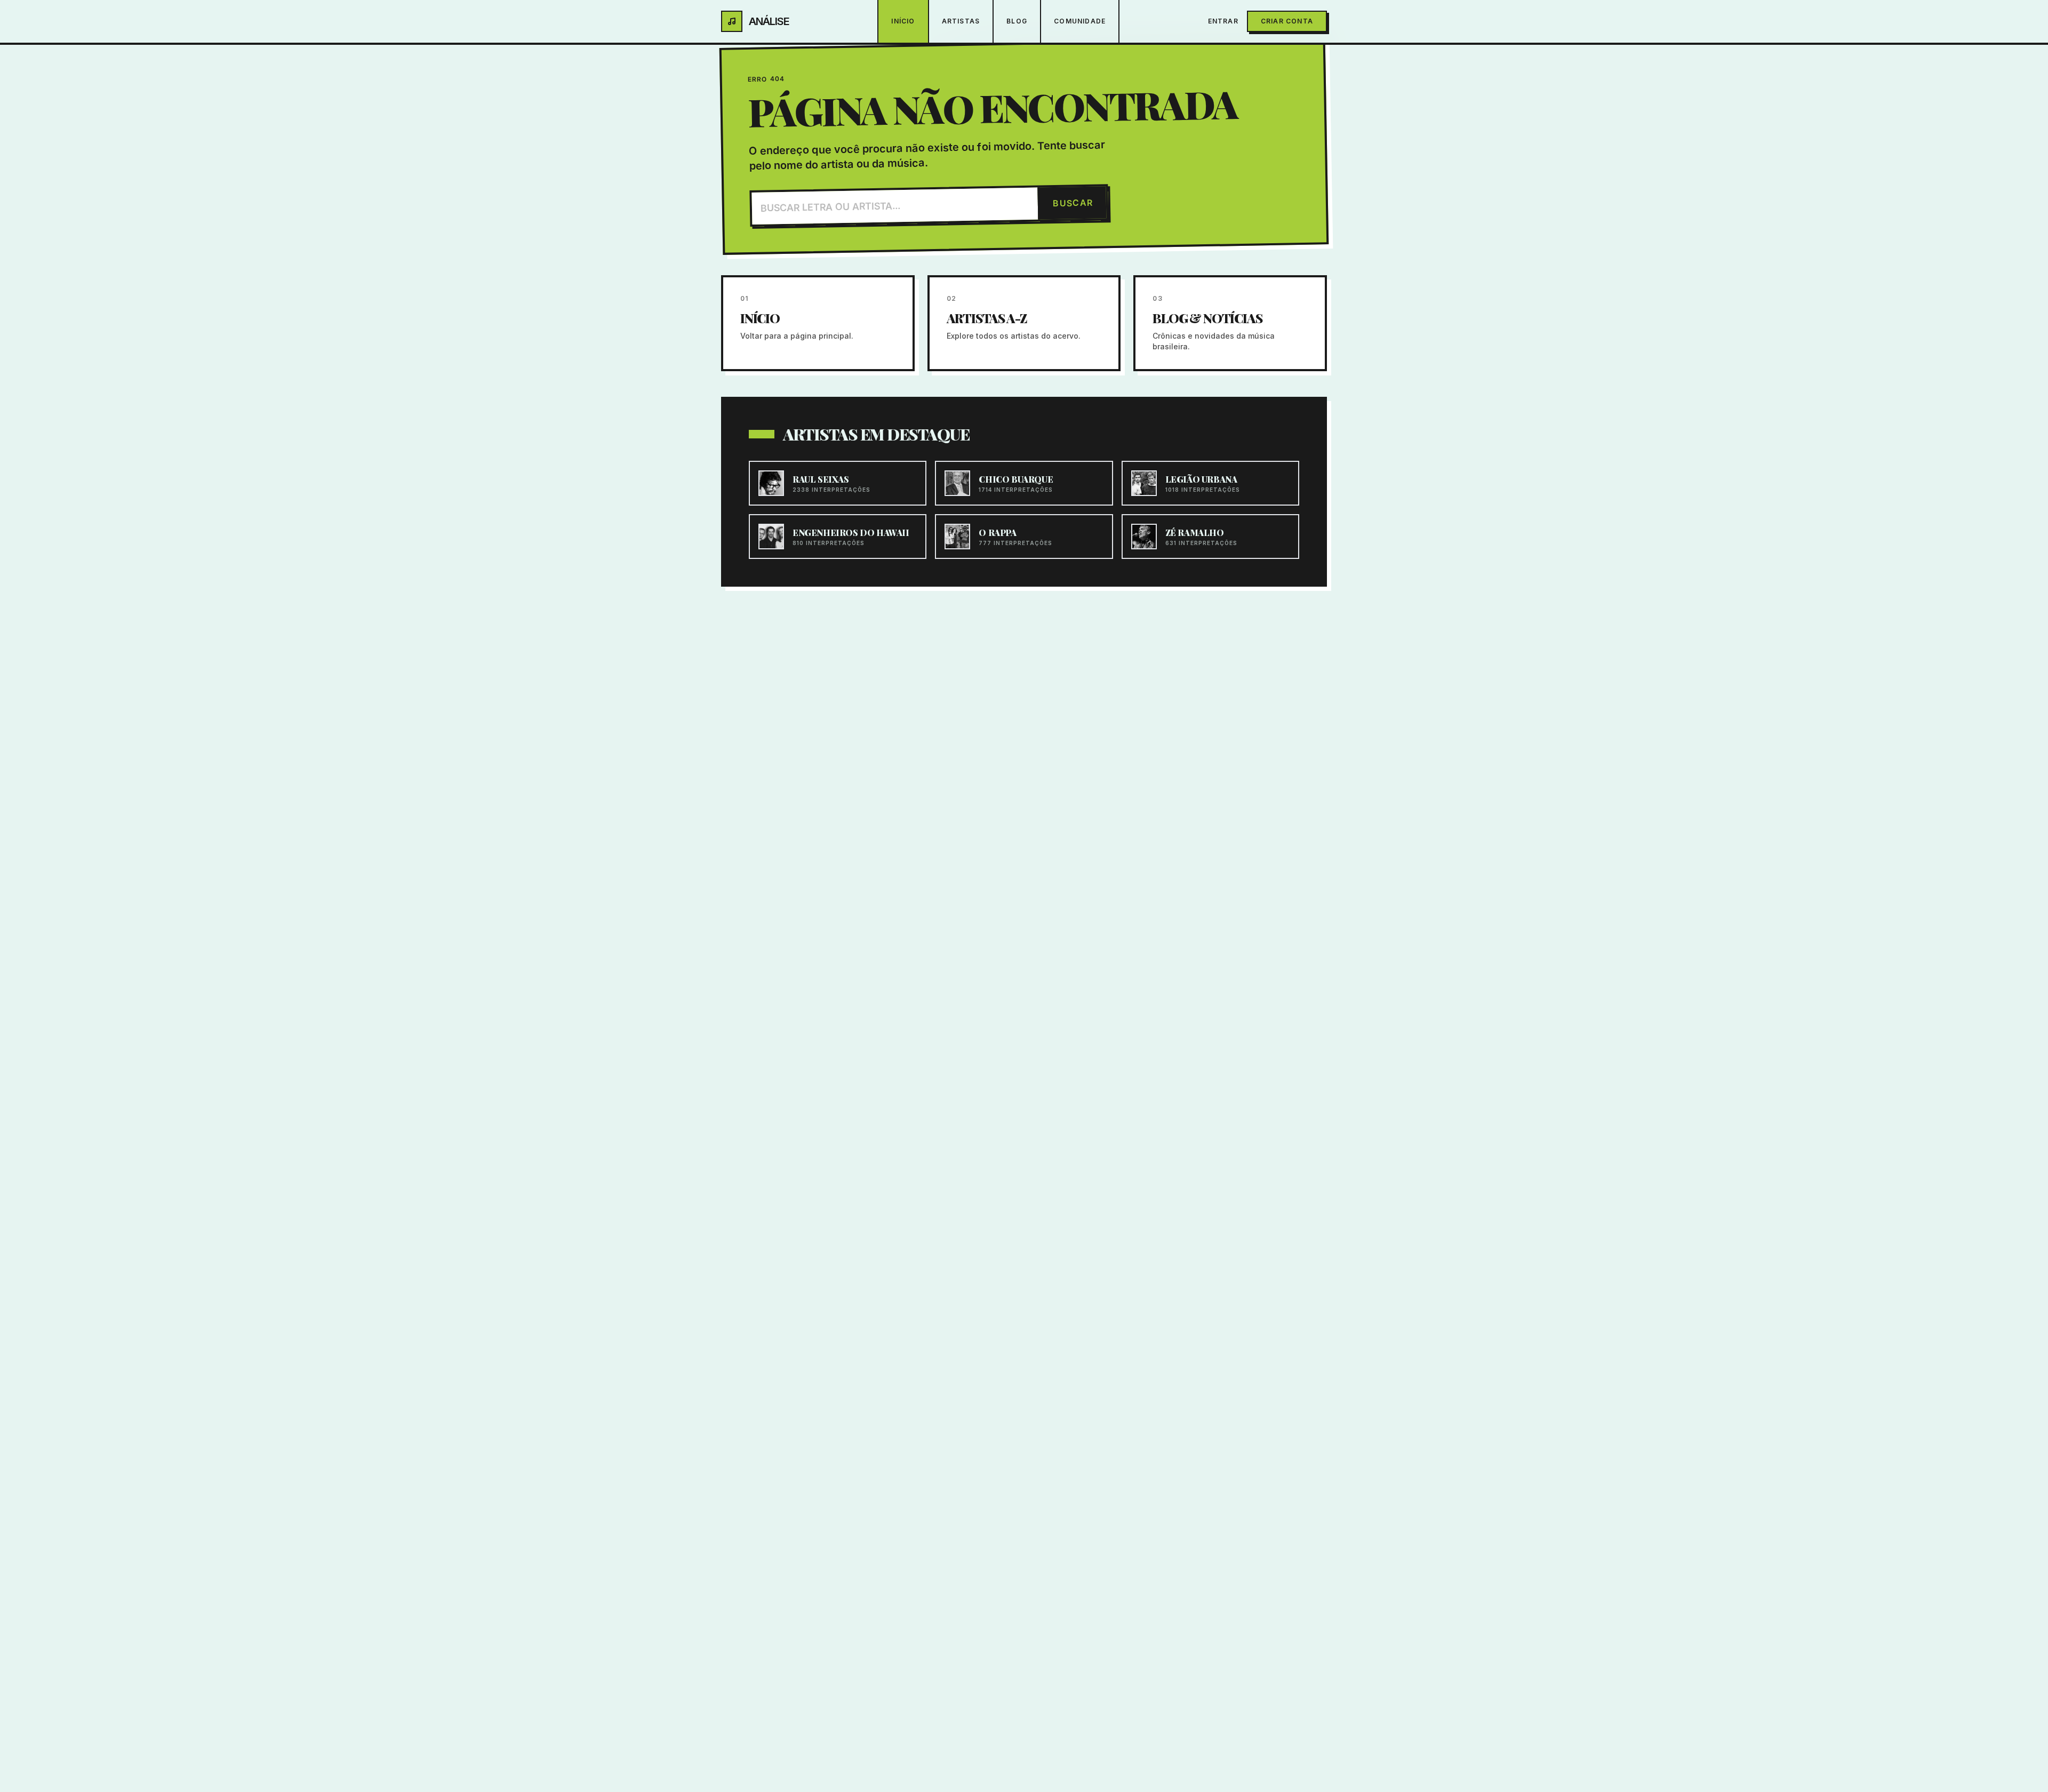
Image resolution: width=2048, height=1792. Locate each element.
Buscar (1073, 203)
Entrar (1223, 21)
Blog (1017, 21)
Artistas (961, 21)
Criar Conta (1287, 21)
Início (903, 21)
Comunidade (1080, 21)
